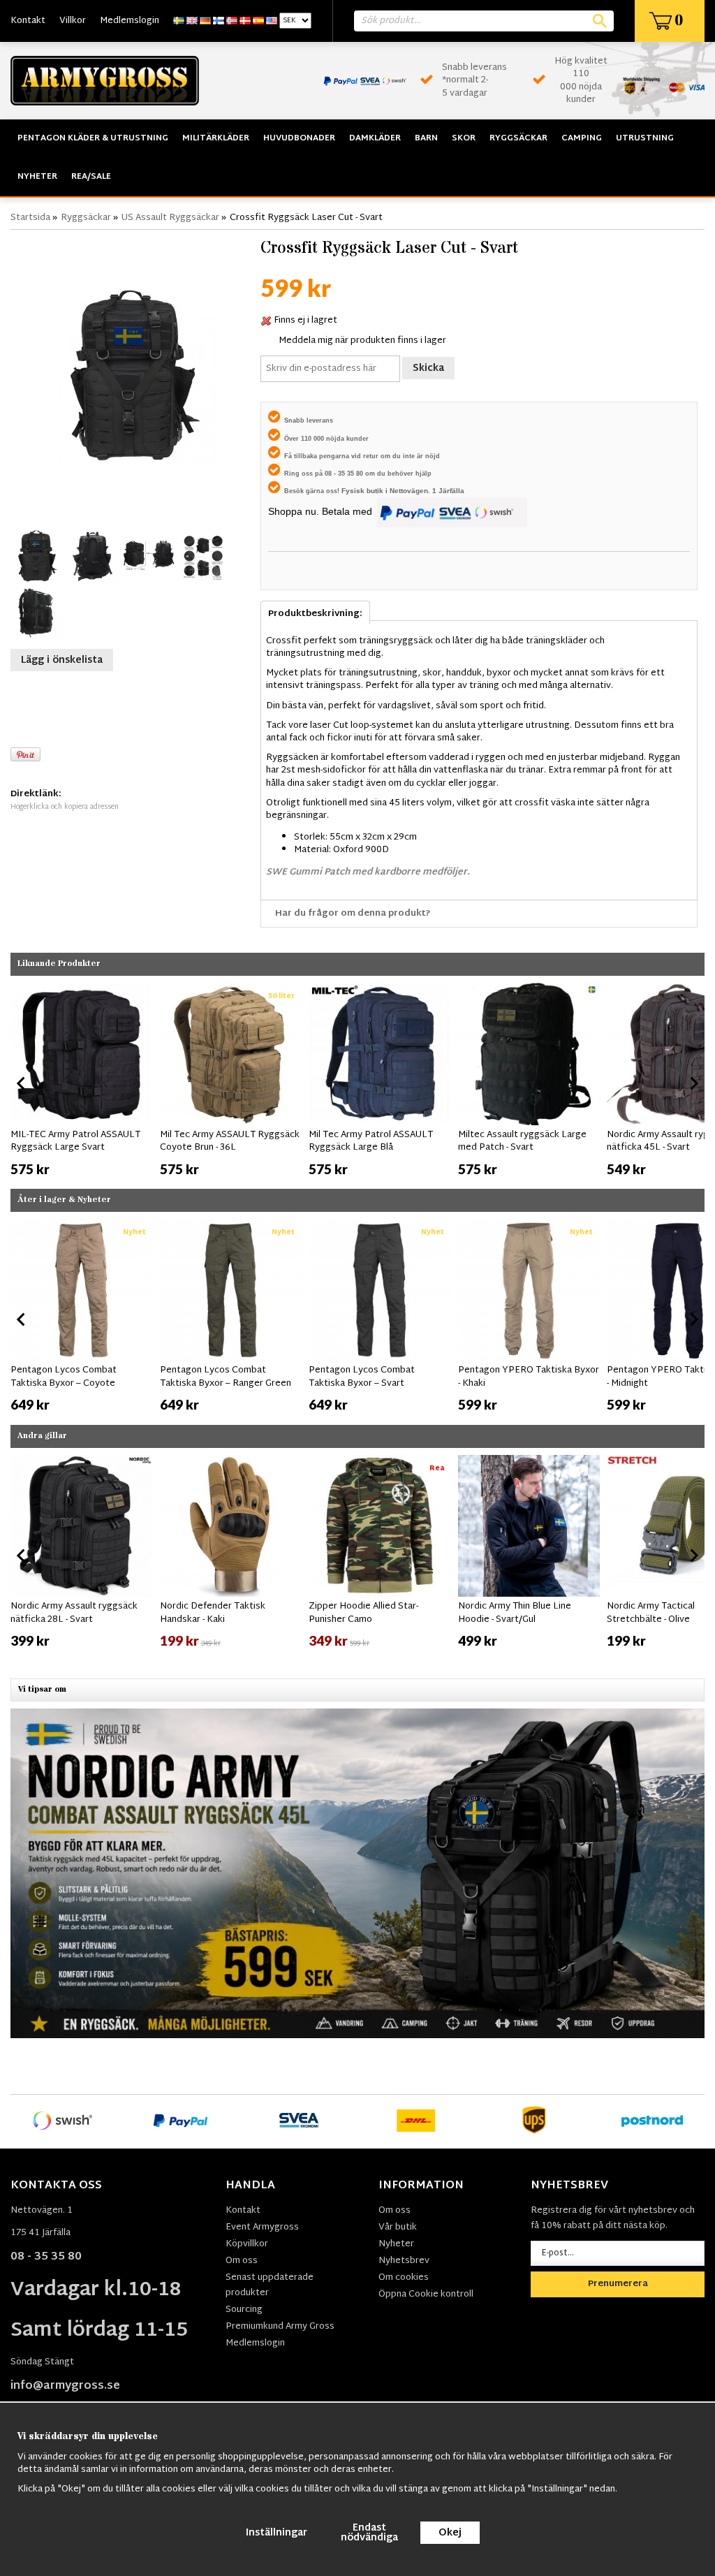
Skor (464, 138)
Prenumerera (618, 2284)
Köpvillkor (247, 2244)
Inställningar (277, 2533)
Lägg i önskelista (62, 660)
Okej (450, 2533)
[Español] (258, 21)
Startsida (30, 218)
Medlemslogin (130, 21)
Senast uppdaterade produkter (270, 2285)
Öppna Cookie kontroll (426, 2295)
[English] (192, 21)
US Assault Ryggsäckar (170, 218)
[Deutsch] (205, 21)
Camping (582, 138)
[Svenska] (179, 21)
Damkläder (375, 138)
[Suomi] (219, 21)
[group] (82, 1081)
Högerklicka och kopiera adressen (65, 807)
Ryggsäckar (518, 138)
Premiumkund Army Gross (280, 2327)
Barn (426, 138)
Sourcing (244, 2310)
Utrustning (645, 138)
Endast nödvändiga (369, 2533)
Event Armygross (262, 2227)
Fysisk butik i (366, 491)
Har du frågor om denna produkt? (353, 914)
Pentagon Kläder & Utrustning (93, 138)
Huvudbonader (299, 138)
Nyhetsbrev (404, 2261)
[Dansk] (245, 21)
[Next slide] (693, 1083)
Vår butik (398, 2227)
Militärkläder (216, 138)
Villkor (73, 21)
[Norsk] (232, 21)
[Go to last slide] (22, 1083)
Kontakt (28, 21)
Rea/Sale (91, 177)
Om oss (242, 2261)
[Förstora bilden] (132, 376)
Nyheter (37, 177)
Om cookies (404, 2278)
